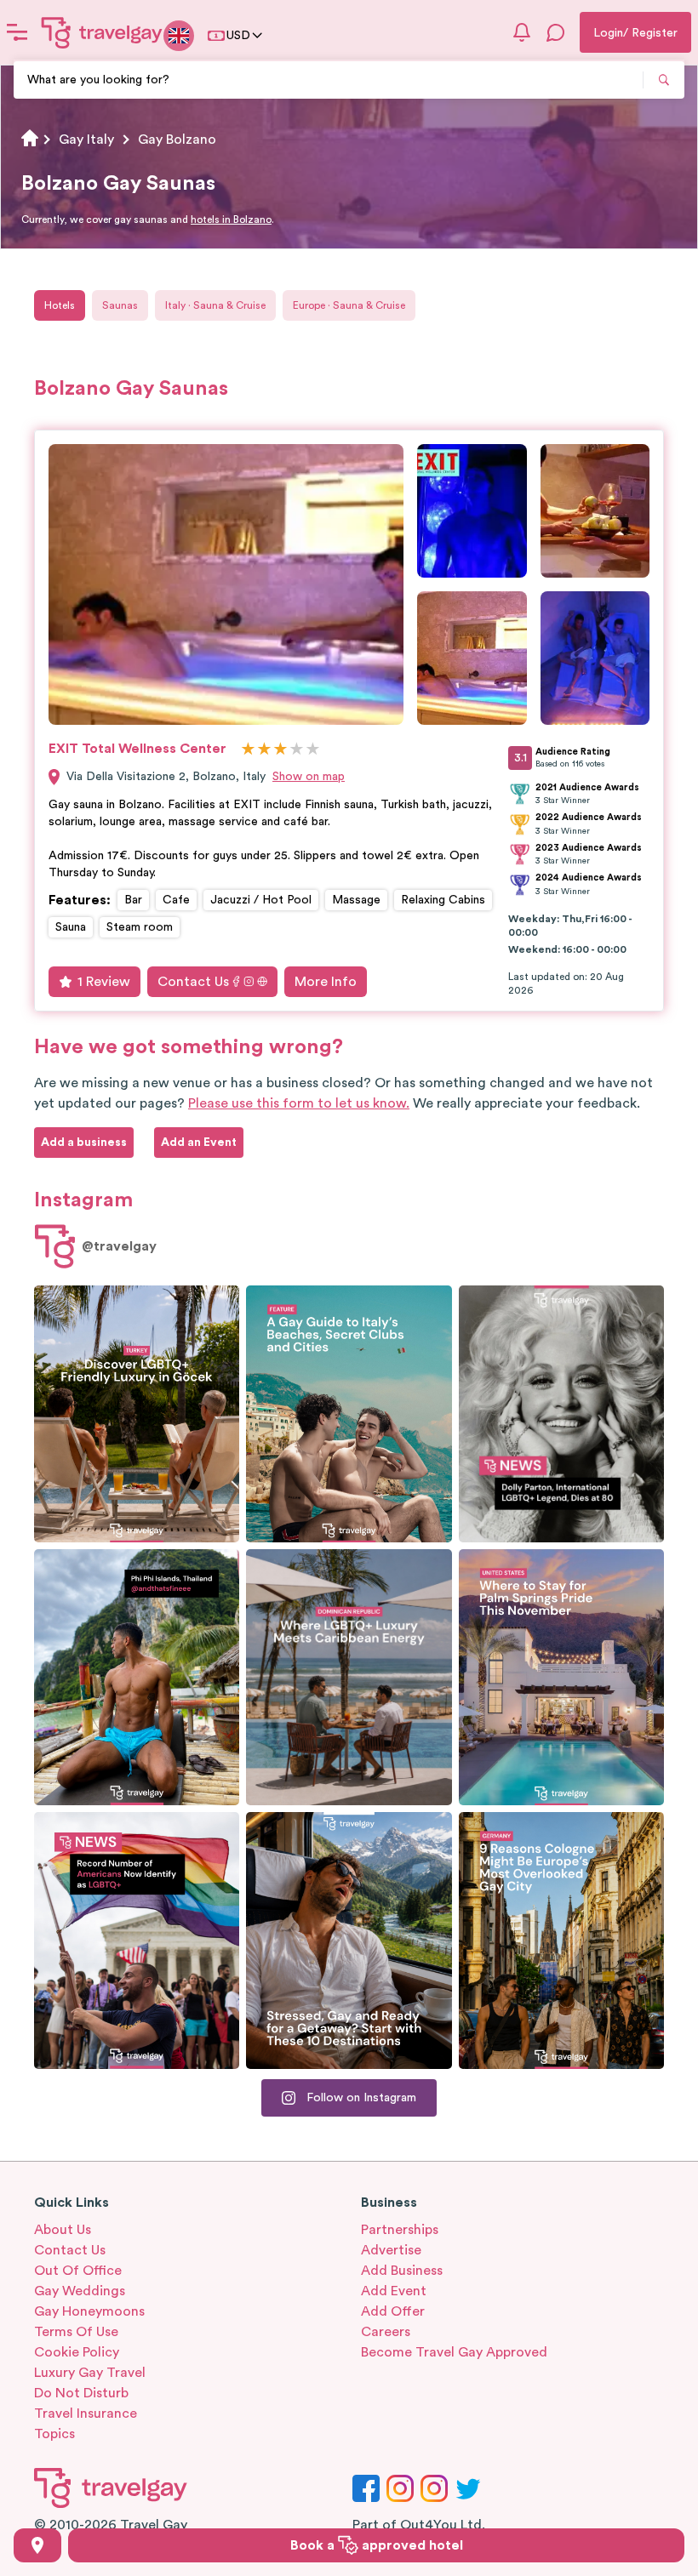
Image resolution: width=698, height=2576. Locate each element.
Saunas (120, 305)
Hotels (60, 305)
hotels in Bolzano (231, 219)
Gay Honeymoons (89, 2311)
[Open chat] (556, 32)
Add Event (394, 2291)
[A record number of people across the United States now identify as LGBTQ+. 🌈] (137, 1941)
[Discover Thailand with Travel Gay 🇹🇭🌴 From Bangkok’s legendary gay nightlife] (137, 1678)
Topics (54, 2434)
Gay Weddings (80, 2291)
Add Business (402, 2271)
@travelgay (119, 1246)
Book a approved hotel (377, 2545)
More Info (326, 982)
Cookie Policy (77, 2352)
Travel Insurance (86, 2414)
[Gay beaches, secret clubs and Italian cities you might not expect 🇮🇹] (349, 1414)
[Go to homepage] (102, 32)
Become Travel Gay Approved (454, 2352)
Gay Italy (86, 140)
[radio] (248, 750)
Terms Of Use (76, 2332)
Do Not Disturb (81, 2393)
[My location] (37, 2545)
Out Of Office (78, 2271)
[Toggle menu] (17, 32)
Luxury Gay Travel (90, 2373)
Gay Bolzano (177, 140)
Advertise (391, 2250)
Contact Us (193, 982)
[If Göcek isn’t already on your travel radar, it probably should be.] (137, 1414)
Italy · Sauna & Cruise (215, 305)
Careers (386, 2332)
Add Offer (393, 2311)
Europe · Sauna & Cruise (349, 305)
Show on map (309, 777)
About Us (63, 2230)
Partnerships (400, 2230)
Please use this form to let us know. (299, 1103)
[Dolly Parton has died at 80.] (561, 1414)
